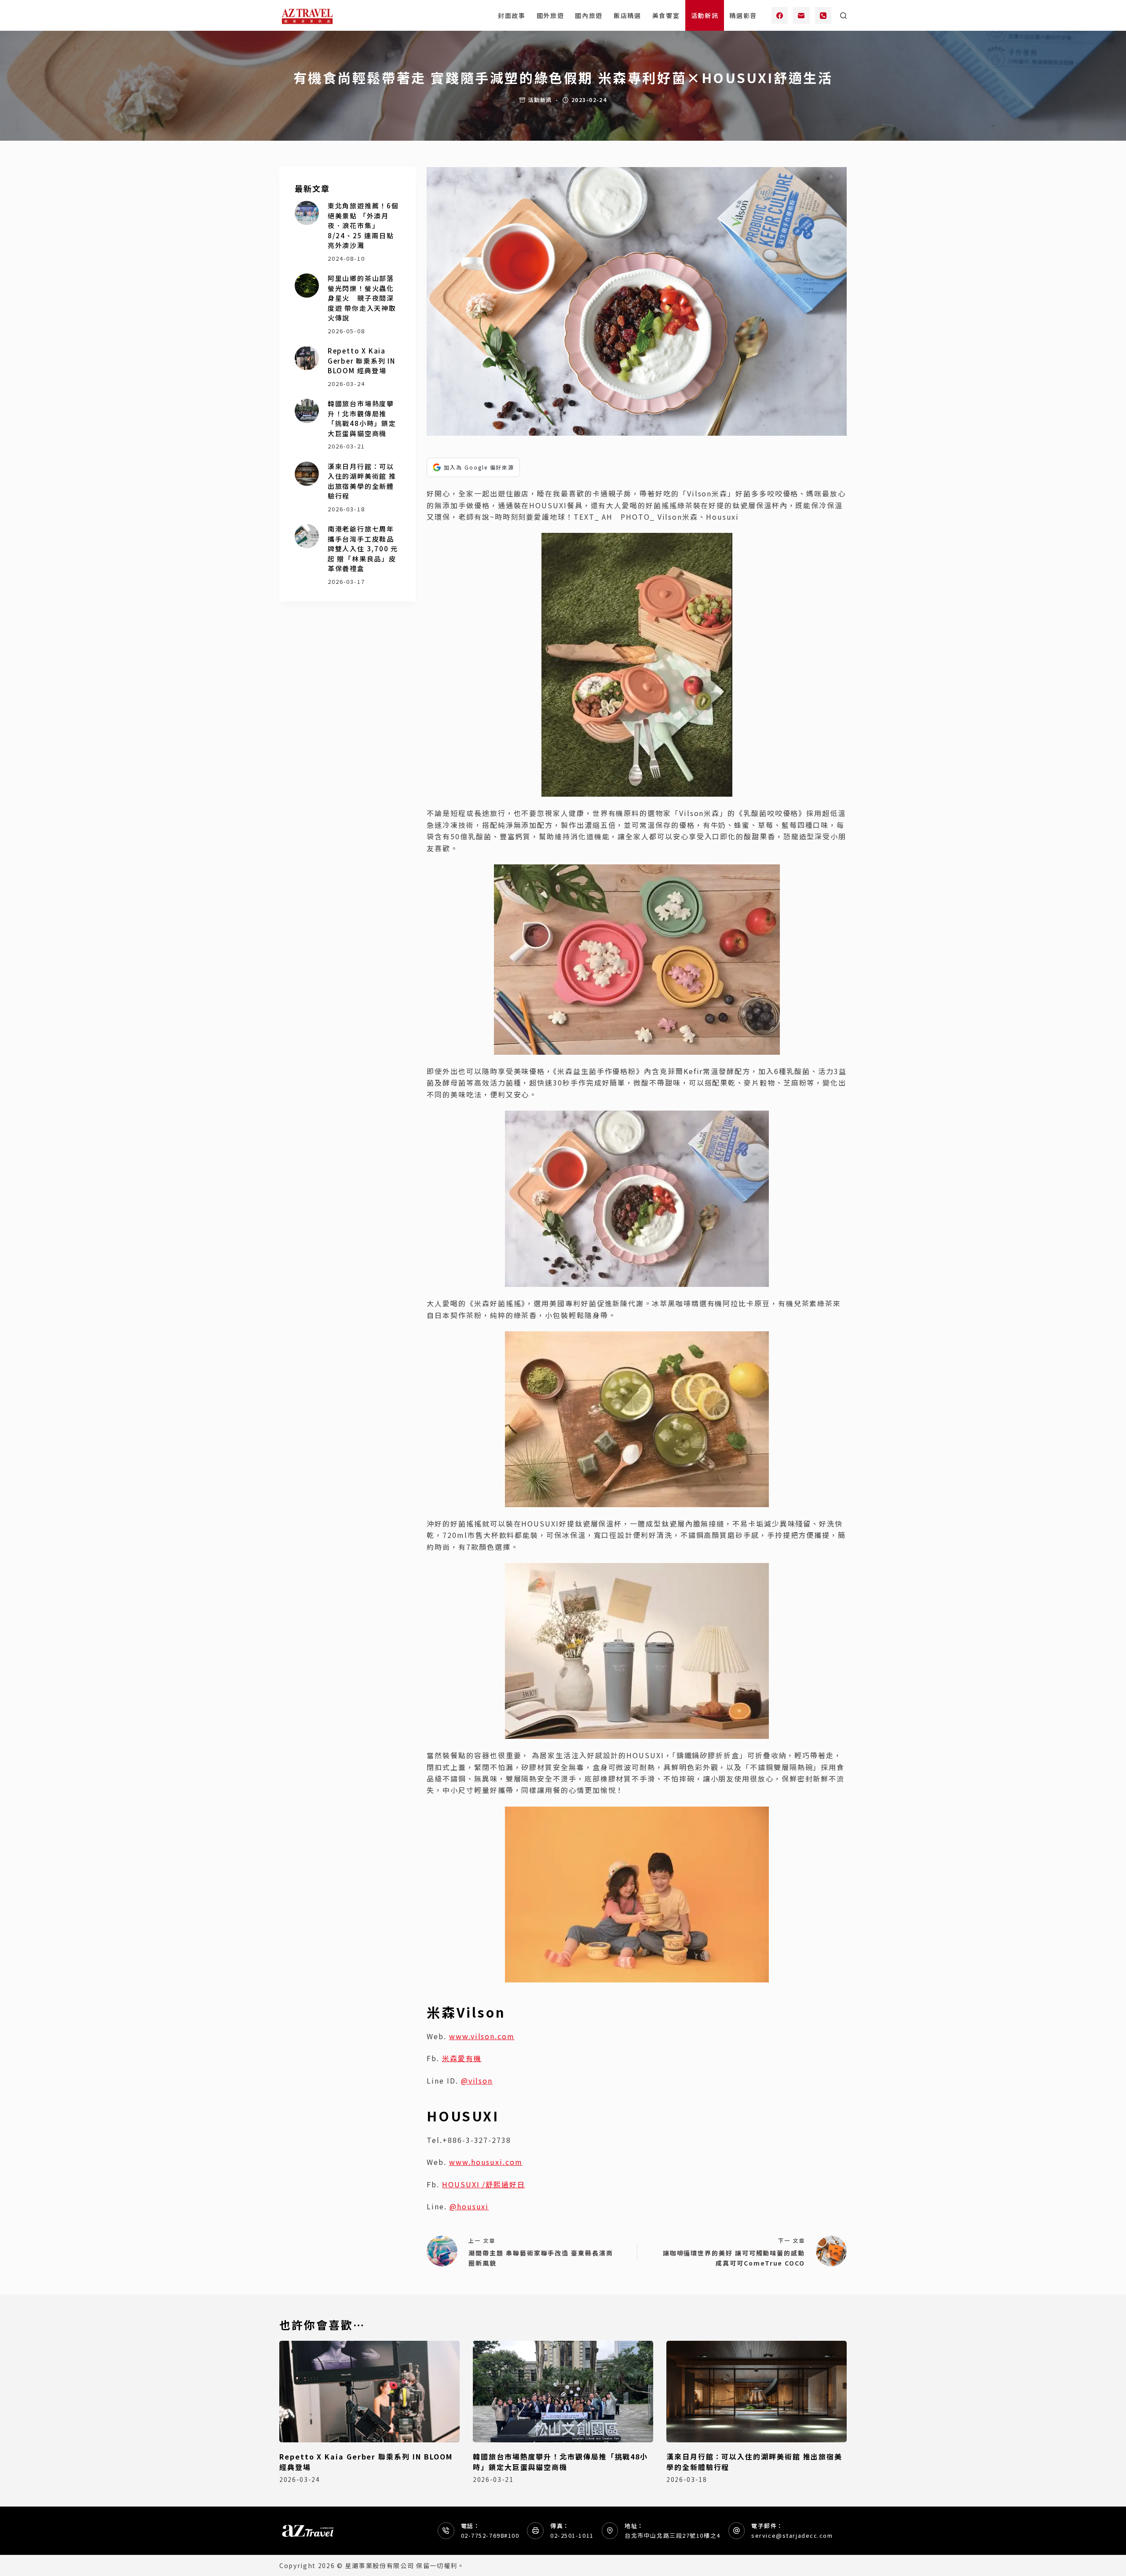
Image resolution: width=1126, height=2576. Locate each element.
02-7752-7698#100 (490, 2535)
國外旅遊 (550, 15)
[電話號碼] (823, 15)
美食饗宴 (666, 15)
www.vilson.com (482, 2036)
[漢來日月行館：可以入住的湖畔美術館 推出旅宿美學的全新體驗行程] (307, 474)
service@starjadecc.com (792, 2535)
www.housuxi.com (486, 2162)
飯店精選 (627, 15)
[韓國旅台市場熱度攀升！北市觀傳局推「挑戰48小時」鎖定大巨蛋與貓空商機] (307, 411)
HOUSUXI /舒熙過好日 (484, 2184)
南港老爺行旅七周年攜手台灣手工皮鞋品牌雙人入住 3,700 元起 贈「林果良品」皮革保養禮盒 (363, 548)
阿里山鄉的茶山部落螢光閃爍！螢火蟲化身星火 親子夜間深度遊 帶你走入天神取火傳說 (362, 298)
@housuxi (469, 2206)
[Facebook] (780, 15)
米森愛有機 (462, 2058)
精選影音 (743, 15)
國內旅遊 (589, 15)
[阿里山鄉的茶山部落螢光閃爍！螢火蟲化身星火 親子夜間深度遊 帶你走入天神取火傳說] (307, 286)
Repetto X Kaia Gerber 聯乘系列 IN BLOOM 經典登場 (362, 361)
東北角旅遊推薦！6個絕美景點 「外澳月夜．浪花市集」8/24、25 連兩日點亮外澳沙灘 (363, 225)
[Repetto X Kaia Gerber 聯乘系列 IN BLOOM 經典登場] (307, 358)
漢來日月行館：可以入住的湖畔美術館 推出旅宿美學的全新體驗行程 (362, 481)
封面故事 (512, 15)
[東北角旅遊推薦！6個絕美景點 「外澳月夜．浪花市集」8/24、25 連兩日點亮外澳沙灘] (307, 213)
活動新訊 (705, 15)
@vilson (477, 2080)
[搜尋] (843, 16)
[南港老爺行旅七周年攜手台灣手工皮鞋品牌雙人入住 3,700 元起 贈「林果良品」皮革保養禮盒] (307, 536)
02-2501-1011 (572, 2535)
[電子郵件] (801, 15)
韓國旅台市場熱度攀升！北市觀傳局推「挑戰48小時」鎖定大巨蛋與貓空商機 (362, 418)
